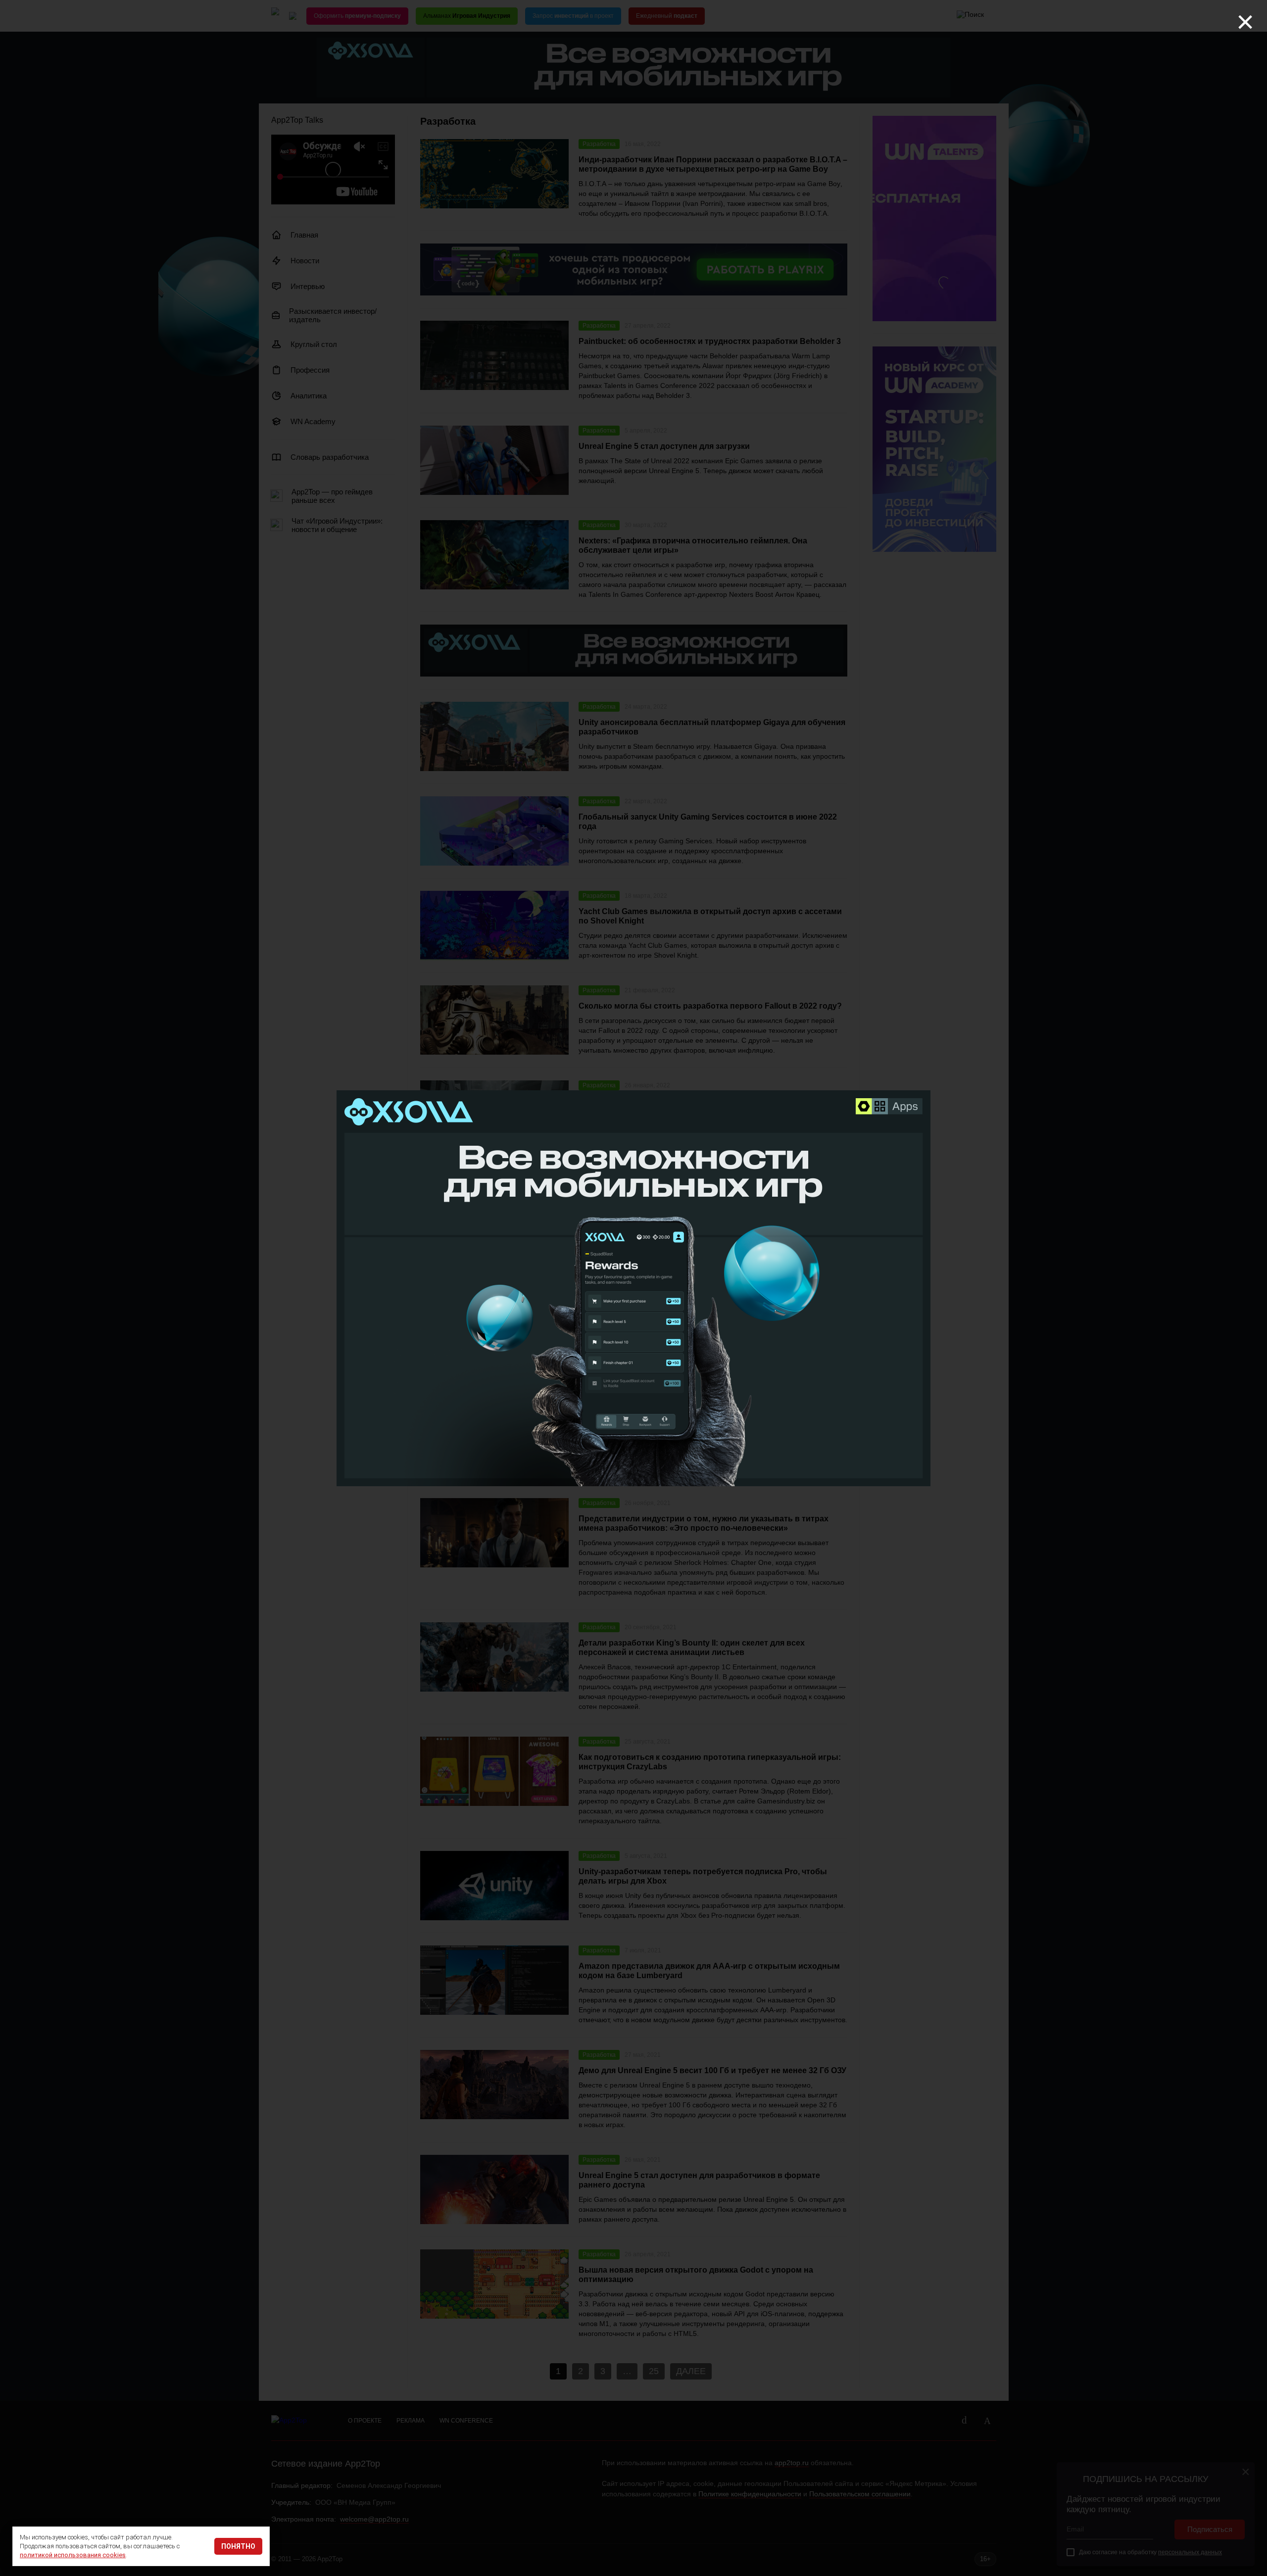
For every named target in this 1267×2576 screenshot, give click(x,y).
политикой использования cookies (73, 2555)
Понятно (238, 2546)
